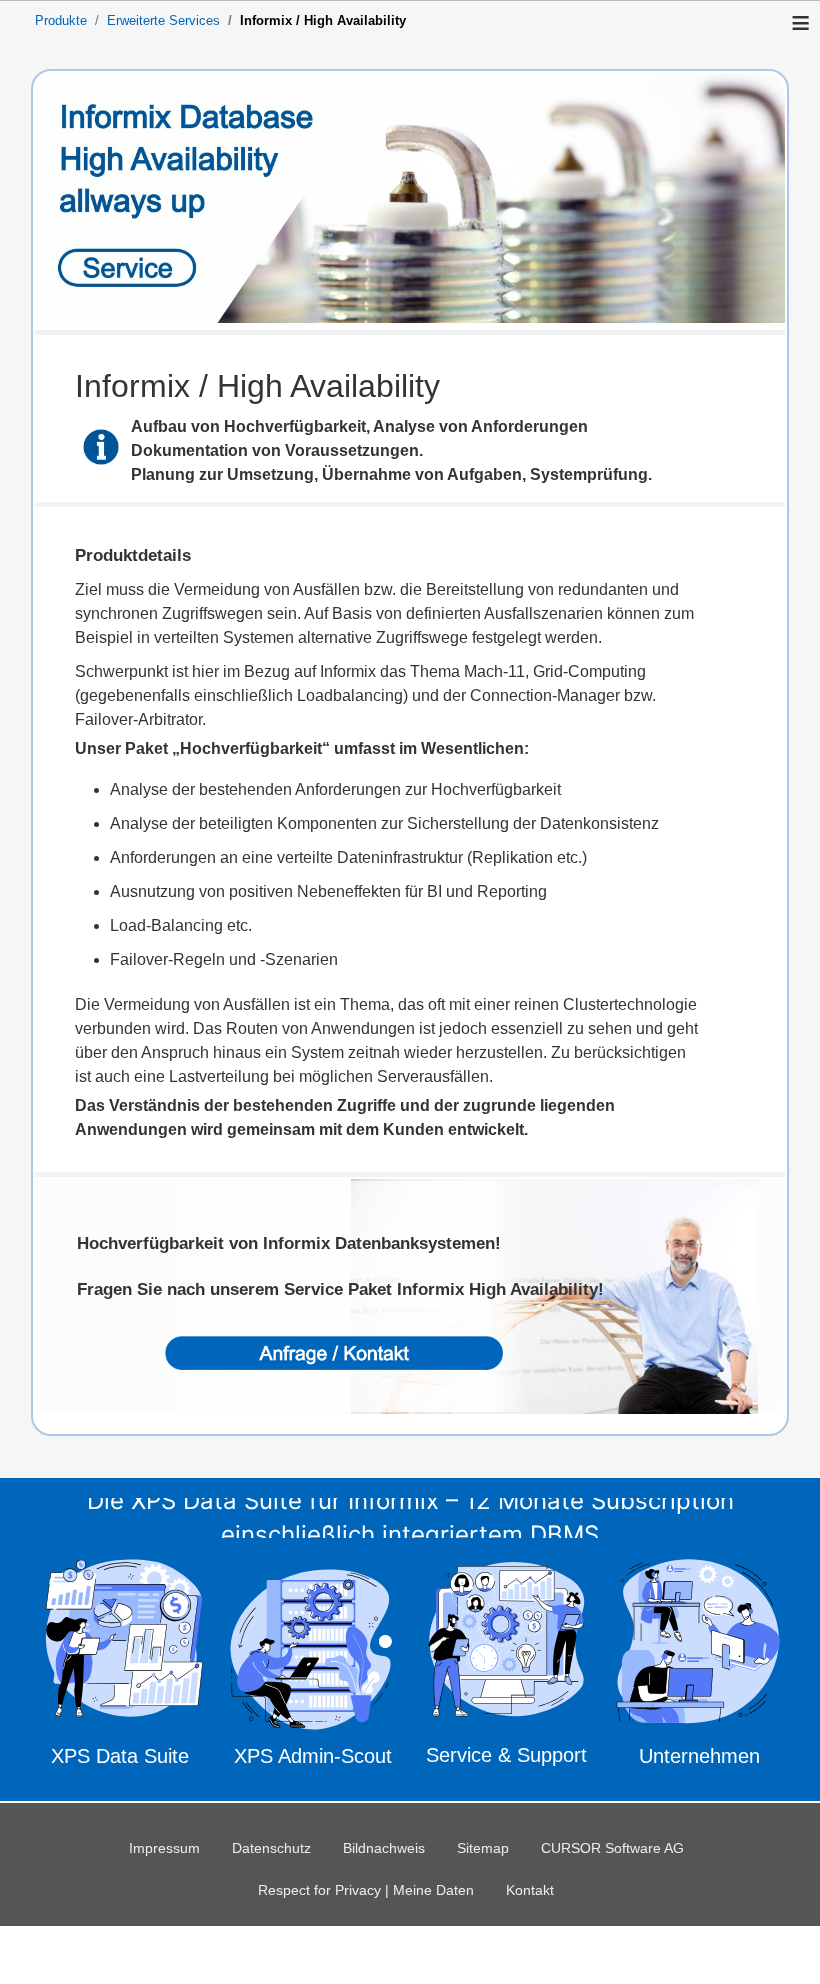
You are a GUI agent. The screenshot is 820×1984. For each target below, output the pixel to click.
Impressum (164, 1848)
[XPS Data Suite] (120, 1667)
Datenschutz (271, 1848)
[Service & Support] (507, 1669)
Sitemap (483, 1848)
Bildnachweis (384, 1848)
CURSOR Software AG (612, 1848)
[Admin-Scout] (313, 1666)
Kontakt (530, 1890)
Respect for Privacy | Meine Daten (366, 1890)
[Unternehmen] (700, 1667)
